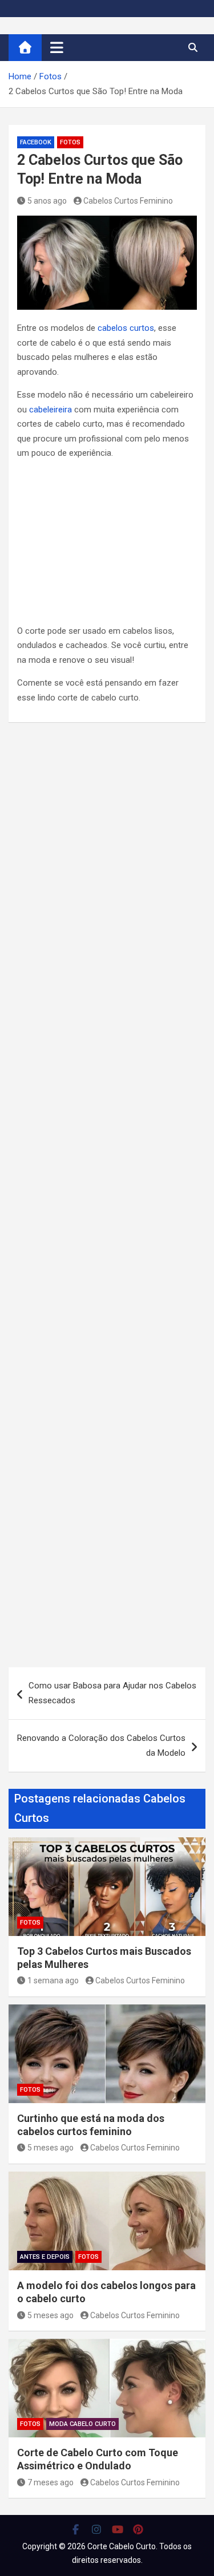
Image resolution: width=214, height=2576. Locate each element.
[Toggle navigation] (57, 47)
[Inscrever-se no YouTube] (118, 2529)
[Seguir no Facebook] (76, 2529)
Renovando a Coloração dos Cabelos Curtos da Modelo (101, 1745)
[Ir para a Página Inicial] (25, 48)
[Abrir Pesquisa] (193, 47)
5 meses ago (51, 2148)
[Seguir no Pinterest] (138, 2529)
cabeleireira (51, 410)
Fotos (70, 142)
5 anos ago (47, 201)
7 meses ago (51, 2482)
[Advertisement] (107, 544)
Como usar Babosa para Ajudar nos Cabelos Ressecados (112, 1693)
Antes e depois (45, 2257)
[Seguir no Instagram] (97, 2529)
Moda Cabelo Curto (82, 2424)
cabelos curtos (126, 328)
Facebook (36, 142)
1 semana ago (53, 1980)
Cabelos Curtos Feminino (128, 201)
